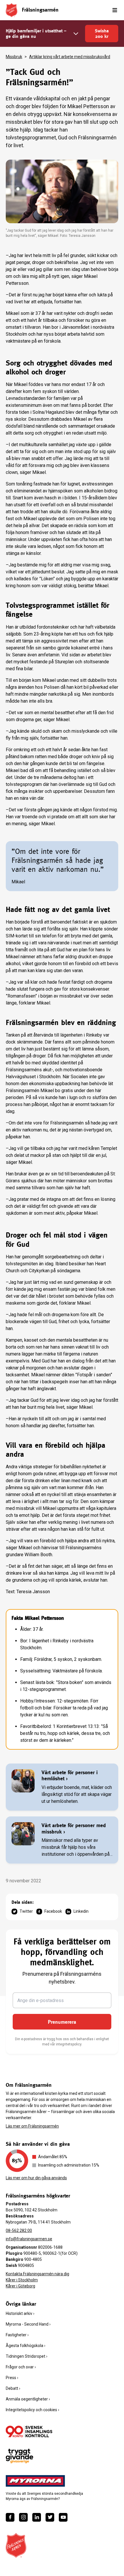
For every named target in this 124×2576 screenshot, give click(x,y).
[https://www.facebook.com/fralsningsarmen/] (10, 2517)
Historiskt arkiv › (20, 2313)
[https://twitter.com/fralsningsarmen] (50, 2517)
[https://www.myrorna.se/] (35, 2481)
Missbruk (14, 57)
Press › (12, 2378)
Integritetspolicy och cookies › (32, 2410)
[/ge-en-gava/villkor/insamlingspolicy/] (29, 2431)
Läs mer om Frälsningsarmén (32, 2126)
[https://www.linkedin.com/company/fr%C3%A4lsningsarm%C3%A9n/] (37, 2517)
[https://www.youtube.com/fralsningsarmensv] (63, 2517)
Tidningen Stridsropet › (27, 2356)
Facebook (53, 1911)
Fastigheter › (17, 2335)
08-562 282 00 (19, 2230)
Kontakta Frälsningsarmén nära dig (37, 2274)
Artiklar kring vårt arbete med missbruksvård (70, 57)
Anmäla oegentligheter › (28, 2399)
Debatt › (13, 2388)
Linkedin (81, 1911)
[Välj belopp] (76, 34)
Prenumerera (62, 2022)
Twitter (26, 1911)
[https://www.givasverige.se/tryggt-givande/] (19, 2456)
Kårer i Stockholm (22, 2280)
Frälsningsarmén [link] (40, 10)
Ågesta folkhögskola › (26, 2346)
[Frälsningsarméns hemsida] (12, 10)
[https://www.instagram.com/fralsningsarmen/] (23, 2517)
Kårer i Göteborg (20, 2286)
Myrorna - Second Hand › (28, 2324)
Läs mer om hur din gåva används (36, 2178)
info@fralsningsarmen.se (29, 2239)
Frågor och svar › (21, 2367)
